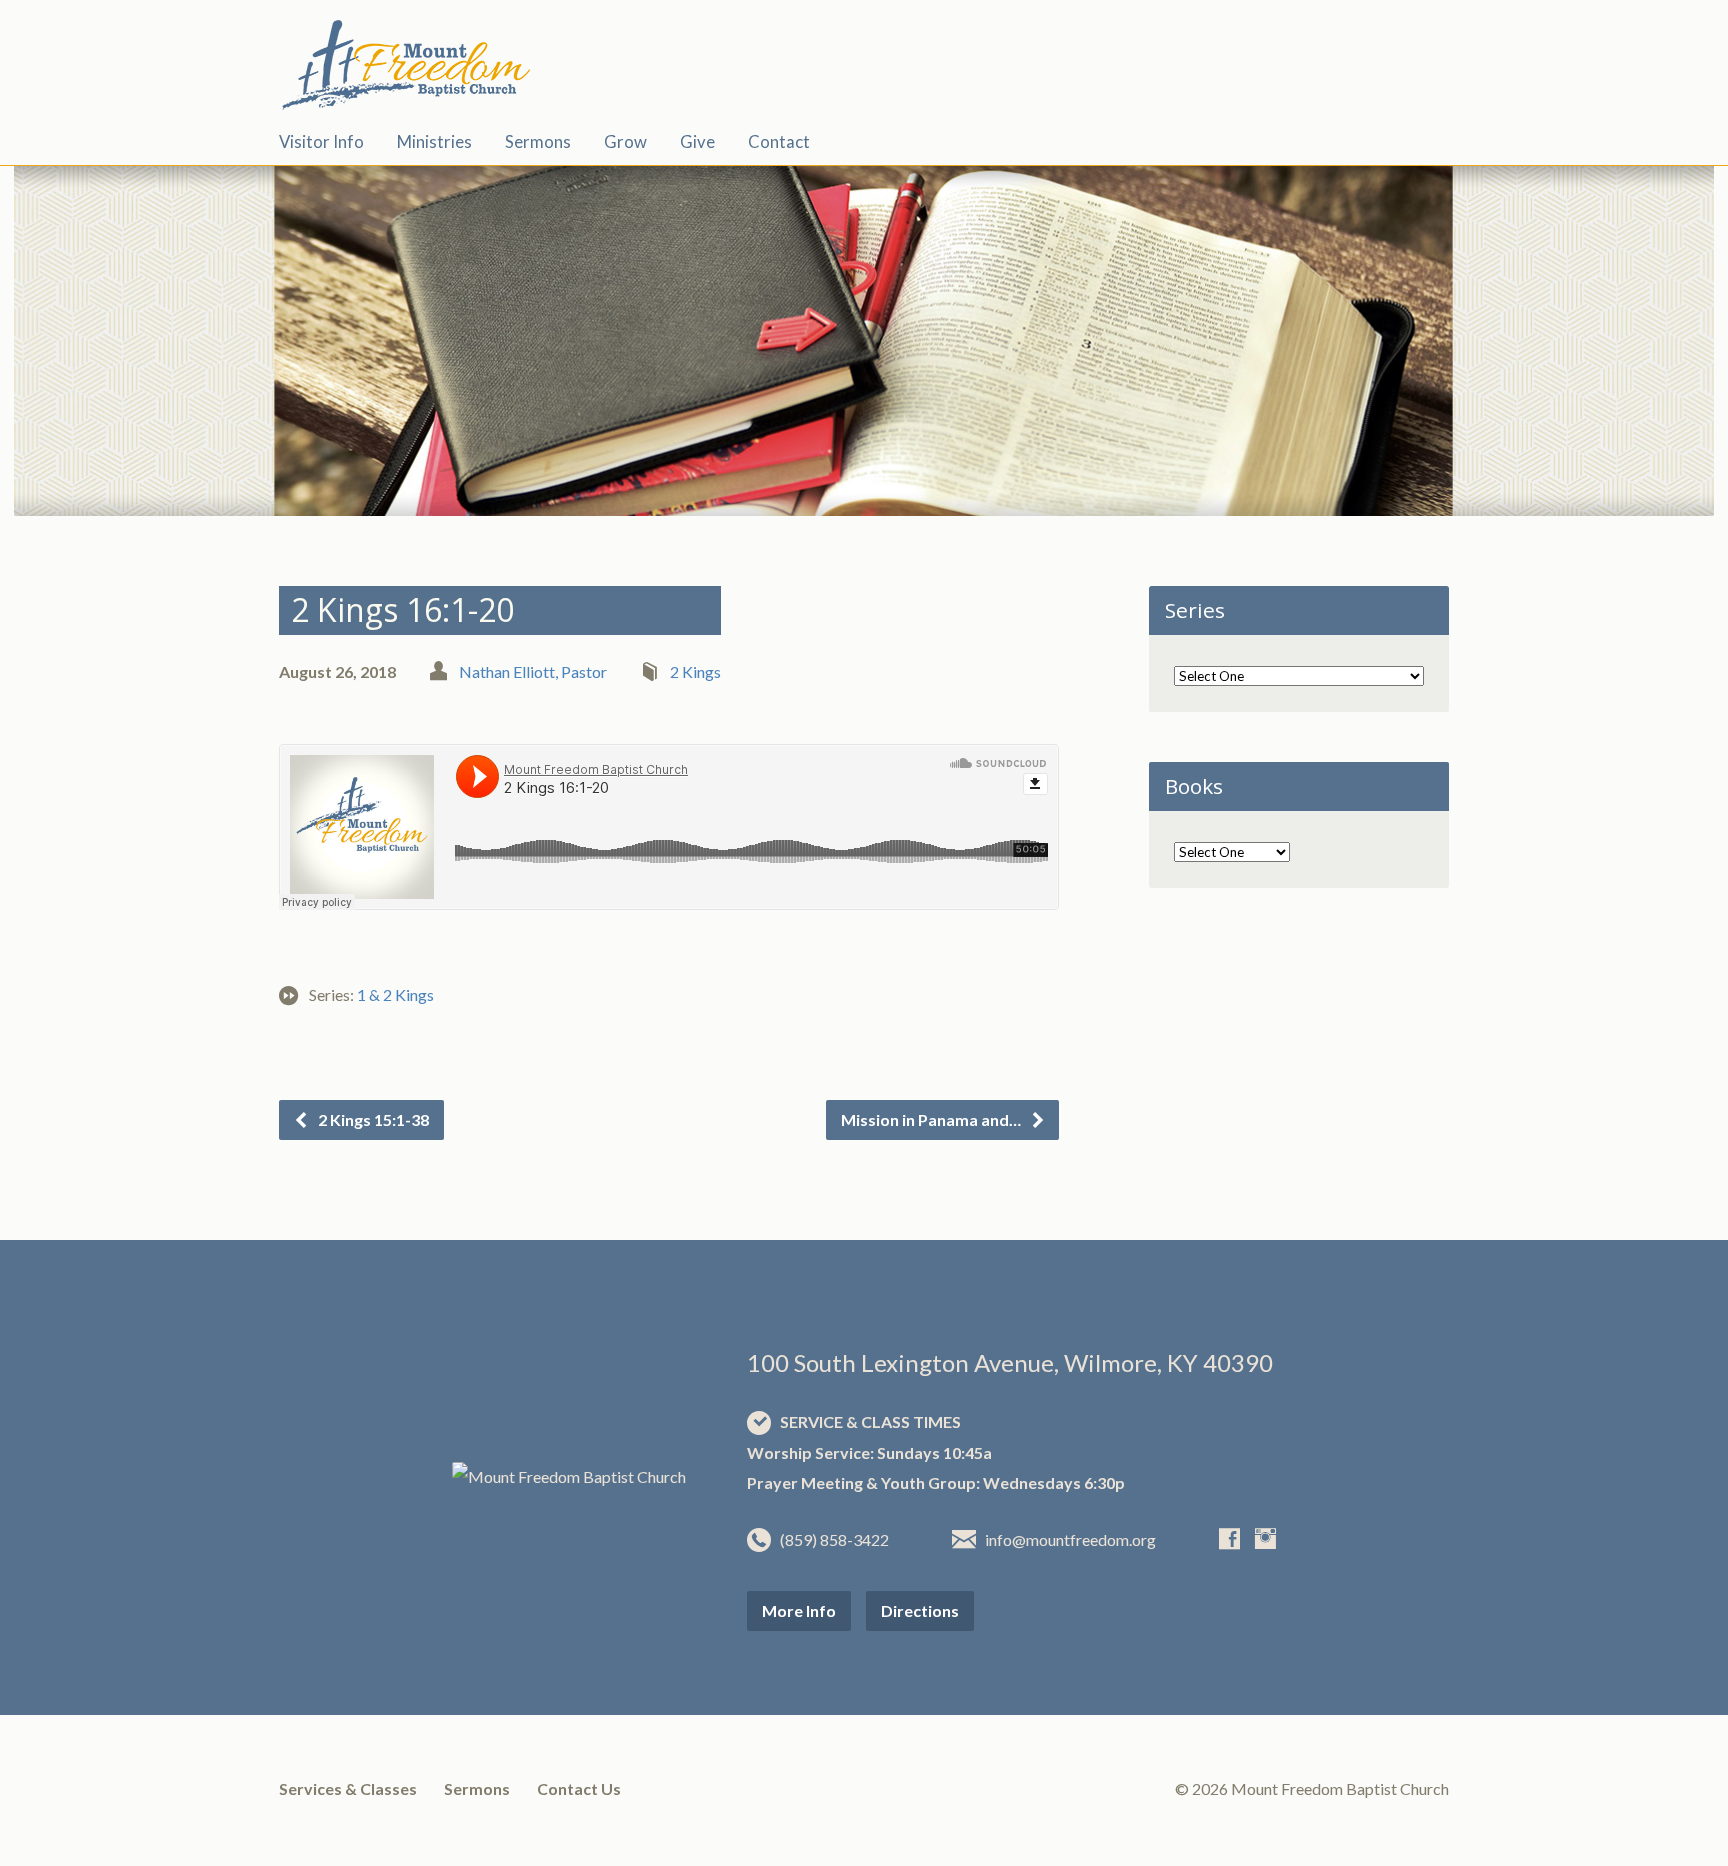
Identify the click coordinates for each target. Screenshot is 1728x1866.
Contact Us (579, 1788)
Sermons (538, 142)
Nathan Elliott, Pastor (533, 671)
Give (697, 142)
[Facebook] (1229, 1538)
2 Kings (695, 671)
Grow (625, 142)
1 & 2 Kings (395, 994)
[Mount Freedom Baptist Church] (569, 1476)
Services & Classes (348, 1788)
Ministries (434, 142)
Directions (920, 1610)
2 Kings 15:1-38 (372, 1119)
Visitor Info (321, 142)
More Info (799, 1610)
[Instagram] (1265, 1538)
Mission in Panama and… (932, 1119)
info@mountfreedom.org (1070, 1539)
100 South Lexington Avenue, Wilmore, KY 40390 (1010, 1362)
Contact (779, 142)
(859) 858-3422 (834, 1539)
